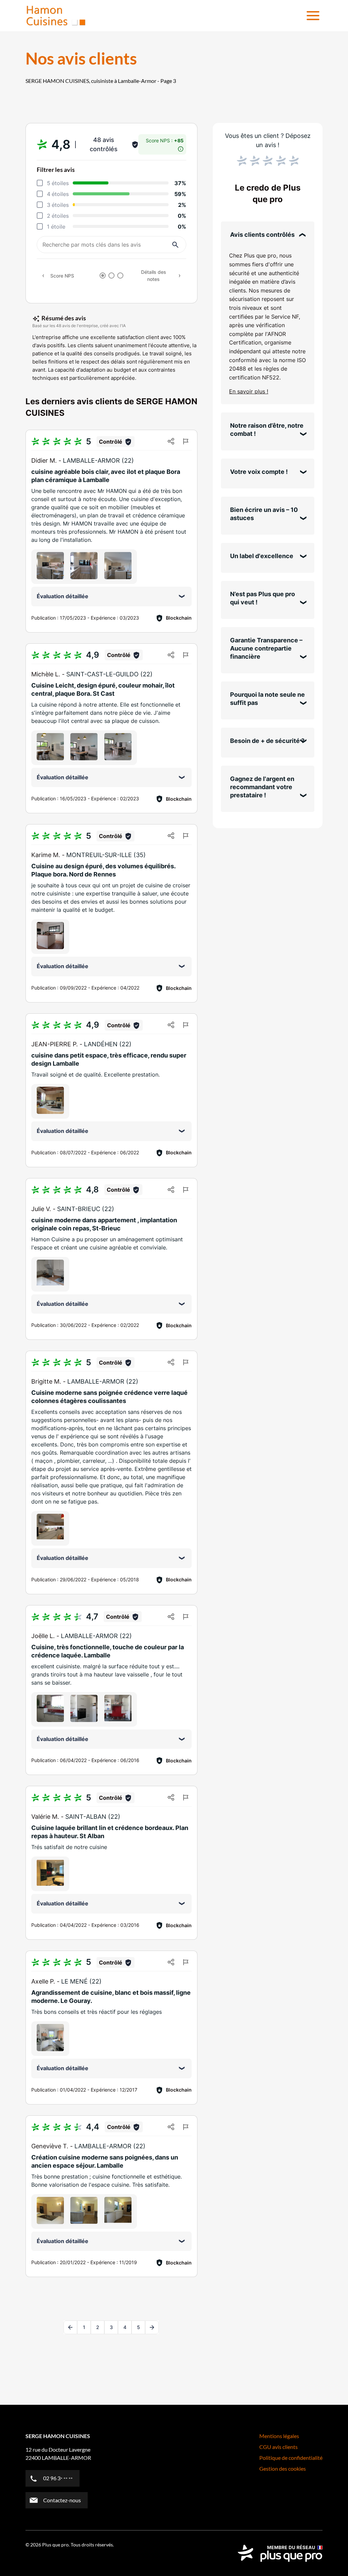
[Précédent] (70, 2327)
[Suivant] (152, 2327)
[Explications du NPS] (181, 147)
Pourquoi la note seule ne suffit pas (267, 699)
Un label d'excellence (262, 556)
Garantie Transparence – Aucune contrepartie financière (266, 648)
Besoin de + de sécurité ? (267, 741)
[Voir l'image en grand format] (50, 566)
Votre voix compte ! (259, 472)
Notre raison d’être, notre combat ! (267, 430)
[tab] (103, 276)
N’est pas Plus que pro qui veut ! (263, 598)
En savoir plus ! (249, 391)
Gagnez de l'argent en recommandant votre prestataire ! (262, 787)
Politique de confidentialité (291, 2458)
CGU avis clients (279, 2447)
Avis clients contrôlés (262, 235)
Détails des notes (154, 276)
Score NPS (62, 276)
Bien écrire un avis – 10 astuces (264, 514)
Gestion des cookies (283, 2468)
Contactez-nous (62, 2500)
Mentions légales (279, 2436)
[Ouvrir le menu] (313, 16)
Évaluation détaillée (63, 596)
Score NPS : (165, 140)
